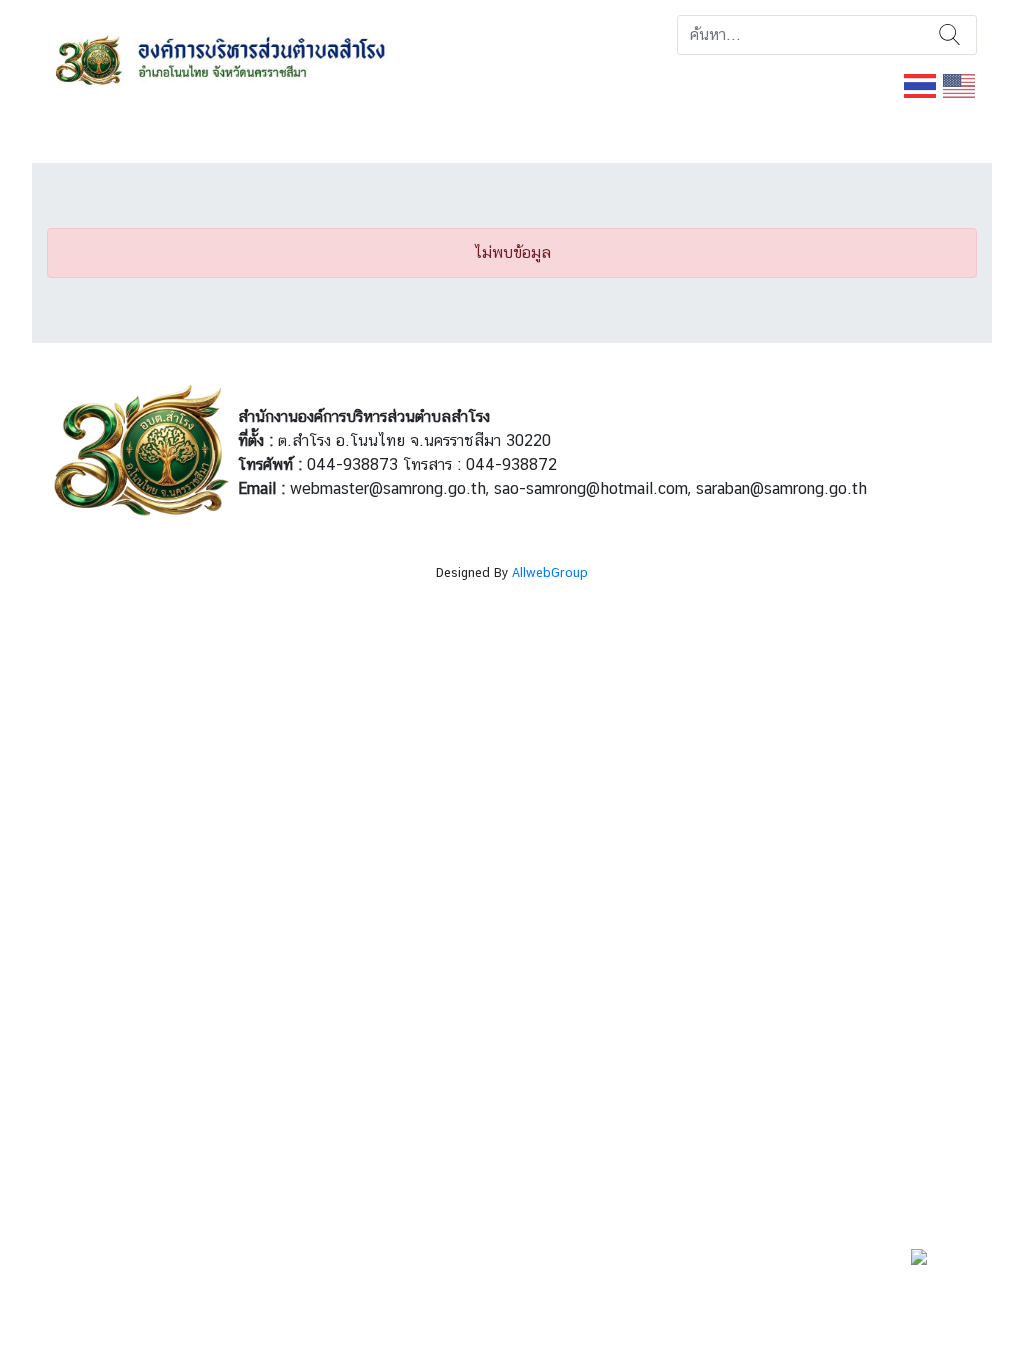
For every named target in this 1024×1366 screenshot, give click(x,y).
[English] (960, 84)
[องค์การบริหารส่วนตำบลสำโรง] (251, 57)
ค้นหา (949, 35)
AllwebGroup (550, 572)
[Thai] (921, 84)
